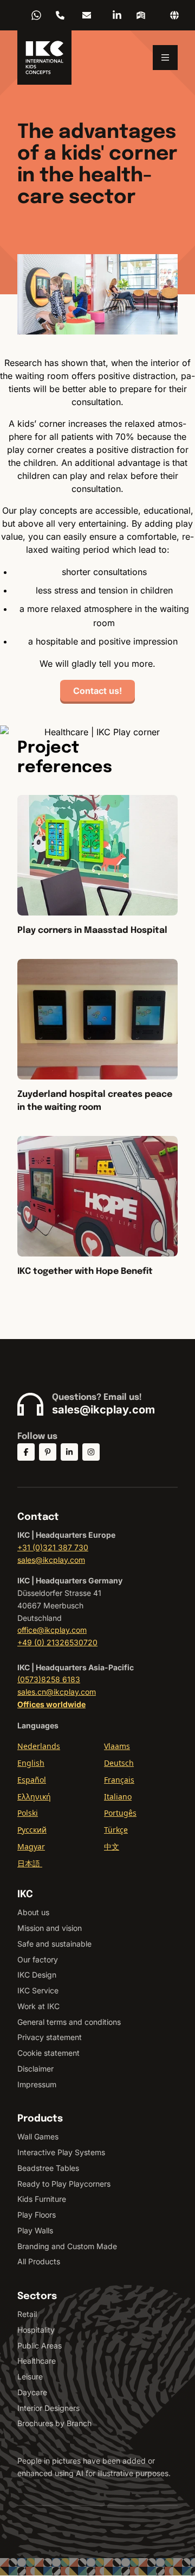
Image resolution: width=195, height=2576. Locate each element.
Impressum (37, 2084)
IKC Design (37, 1975)
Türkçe (116, 1830)
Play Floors (37, 2215)
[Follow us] (26, 1452)
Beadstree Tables (48, 2168)
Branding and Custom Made (67, 2246)
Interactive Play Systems (61, 2152)
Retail (27, 2314)
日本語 (30, 1863)
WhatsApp (36, 15)
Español (32, 1780)
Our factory (38, 1959)
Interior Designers (48, 2408)
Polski (28, 1813)
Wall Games (38, 2136)
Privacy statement (50, 2037)
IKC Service (38, 1990)
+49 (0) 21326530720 (57, 1642)
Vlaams (117, 1746)
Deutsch (119, 1763)
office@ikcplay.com (52, 1630)
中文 (112, 1846)
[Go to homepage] (44, 58)
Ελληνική (34, 1797)
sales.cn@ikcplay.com (57, 1692)
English (31, 1763)
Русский (32, 1830)
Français (119, 1780)
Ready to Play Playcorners (64, 2184)
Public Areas (40, 2345)
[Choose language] (174, 15)
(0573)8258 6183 (49, 1679)
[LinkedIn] (117, 15)
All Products (39, 2261)
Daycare (32, 2392)
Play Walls (35, 2230)
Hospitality (36, 2330)
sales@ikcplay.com (87, 15)
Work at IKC (38, 2006)
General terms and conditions (69, 2022)
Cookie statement (48, 2053)
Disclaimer (35, 2069)
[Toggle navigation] (165, 58)
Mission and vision (50, 1928)
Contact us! (97, 691)
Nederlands (39, 1746)
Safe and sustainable (54, 1944)
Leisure (30, 2376)
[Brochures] (141, 15)
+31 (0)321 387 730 (53, 1547)
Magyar (31, 1846)
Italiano (118, 1797)
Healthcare (37, 2361)
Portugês (120, 1813)
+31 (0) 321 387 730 (60, 15)
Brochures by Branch (54, 2423)
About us (33, 1912)
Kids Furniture (42, 2199)
